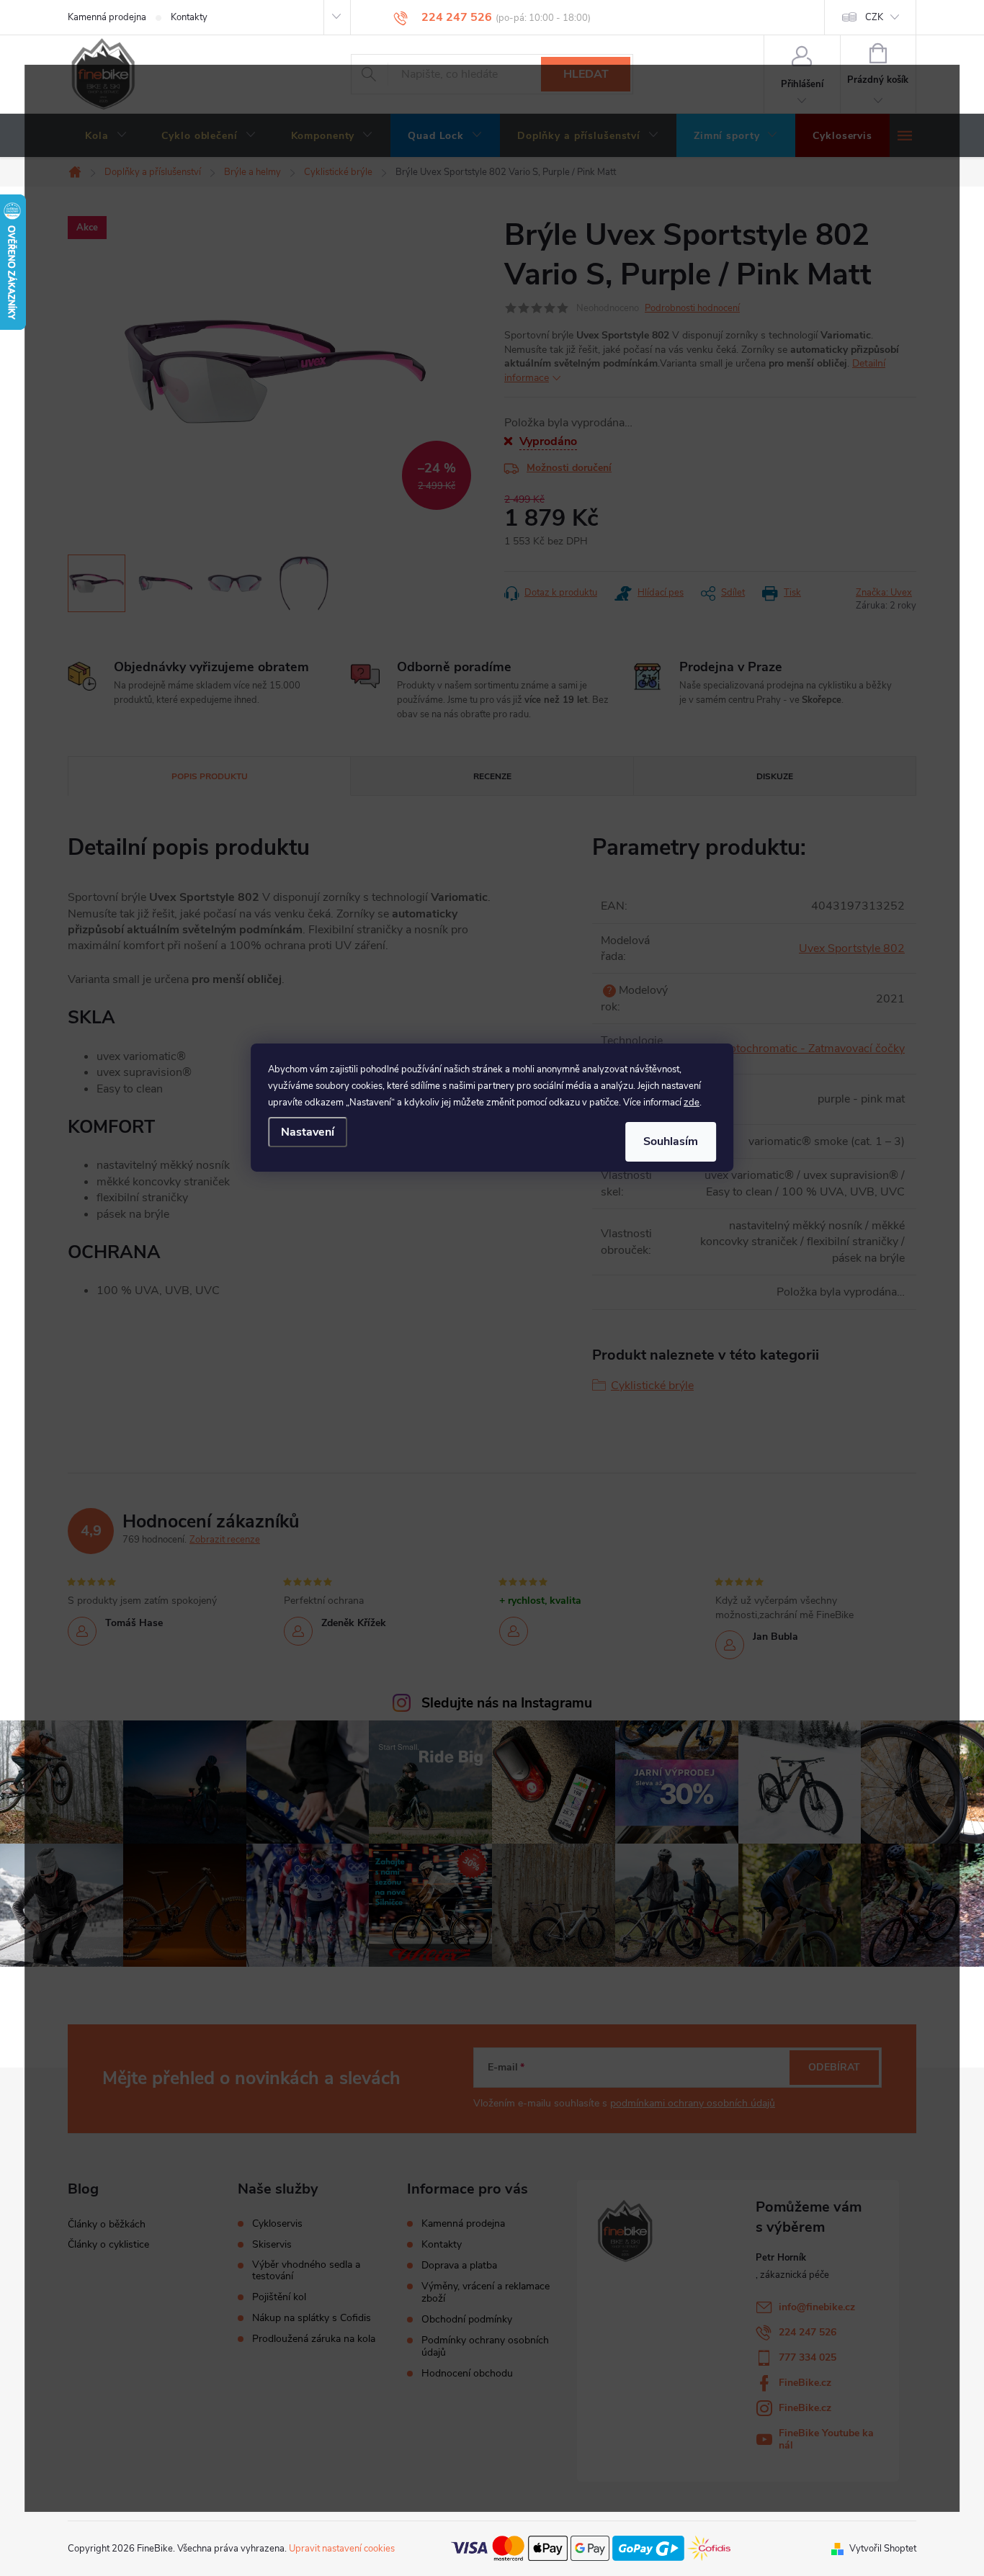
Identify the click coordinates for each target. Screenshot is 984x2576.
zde (692, 1103)
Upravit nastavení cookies (342, 2549)
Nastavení (308, 1132)
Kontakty (189, 17)
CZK (874, 17)
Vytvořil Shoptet (883, 2549)
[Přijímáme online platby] (591, 2548)
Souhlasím (671, 1141)
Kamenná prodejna (107, 17)
